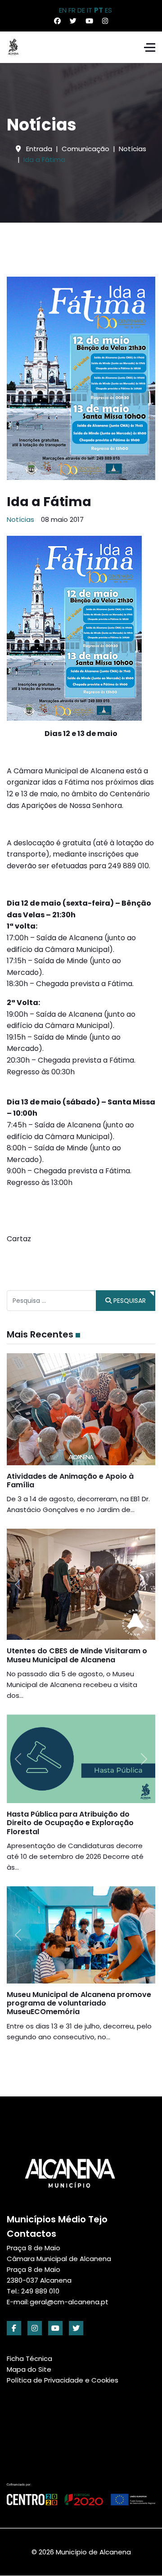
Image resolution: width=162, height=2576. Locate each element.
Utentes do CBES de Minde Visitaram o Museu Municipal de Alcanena (77, 1655)
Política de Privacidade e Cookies (63, 2380)
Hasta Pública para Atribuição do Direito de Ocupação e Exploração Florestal (70, 1823)
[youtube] (55, 2328)
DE (81, 10)
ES (108, 10)
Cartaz (19, 1239)
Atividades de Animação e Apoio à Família (70, 1481)
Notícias (20, 519)
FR (72, 10)
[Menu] (150, 47)
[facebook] (14, 2328)
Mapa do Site (29, 2369)
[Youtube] (89, 21)
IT (90, 10)
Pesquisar (129, 1301)
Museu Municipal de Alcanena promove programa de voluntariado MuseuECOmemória (79, 2003)
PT (99, 10)
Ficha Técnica (29, 2358)
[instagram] (35, 2328)
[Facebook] (57, 21)
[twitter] (76, 2328)
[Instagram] (105, 21)
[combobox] (52, 1301)
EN (63, 10)
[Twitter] (73, 21)
